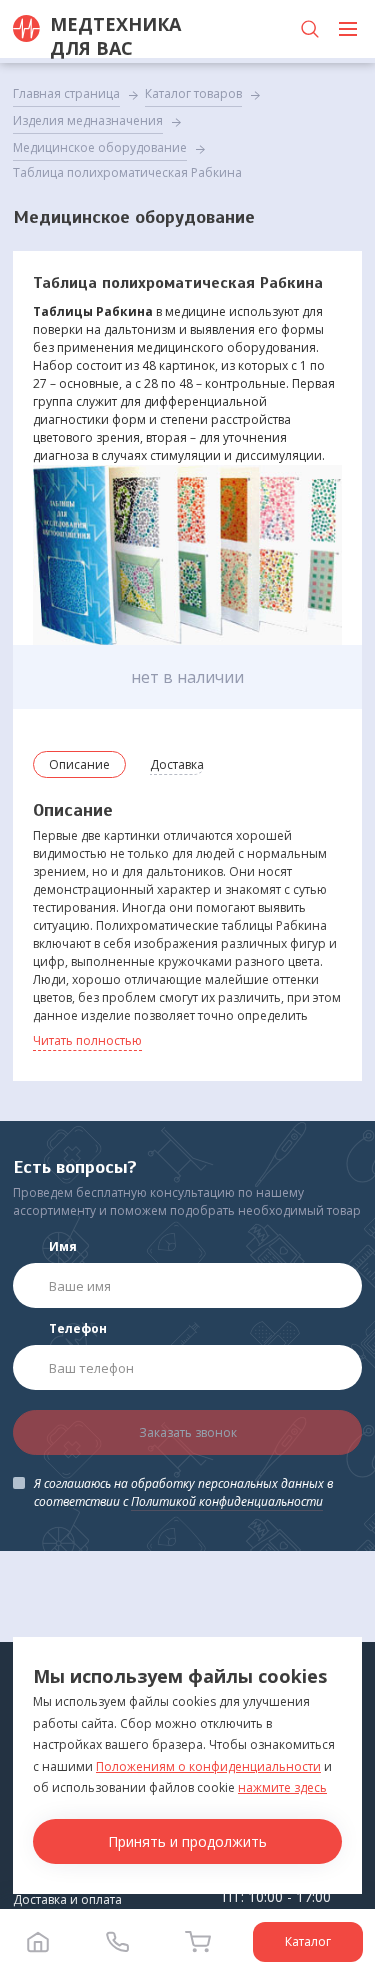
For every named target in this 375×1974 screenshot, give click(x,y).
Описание (79, 764)
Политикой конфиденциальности (227, 1501)
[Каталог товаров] (348, 29)
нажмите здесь (282, 1787)
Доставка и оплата (67, 1899)
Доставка (177, 764)
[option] (187, 555)
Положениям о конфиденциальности (208, 1766)
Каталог (308, 1941)
